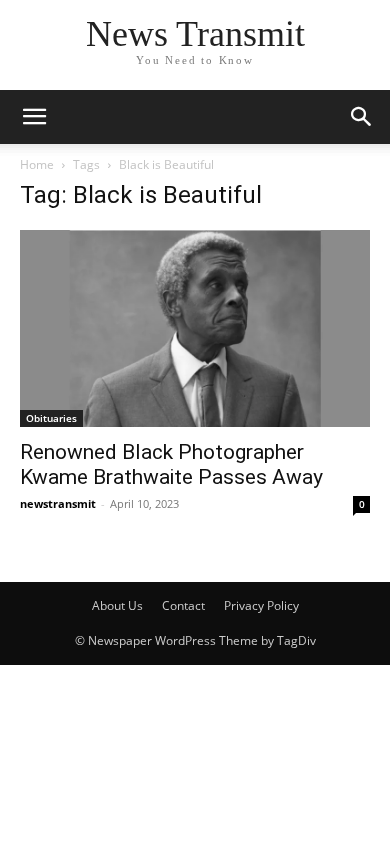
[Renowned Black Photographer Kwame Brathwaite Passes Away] (195, 328)
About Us (117, 605)
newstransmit (58, 503)
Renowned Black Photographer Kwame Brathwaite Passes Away (171, 464)
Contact (183, 605)
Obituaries (51, 418)
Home (37, 164)
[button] (362, 117)
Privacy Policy (261, 605)
